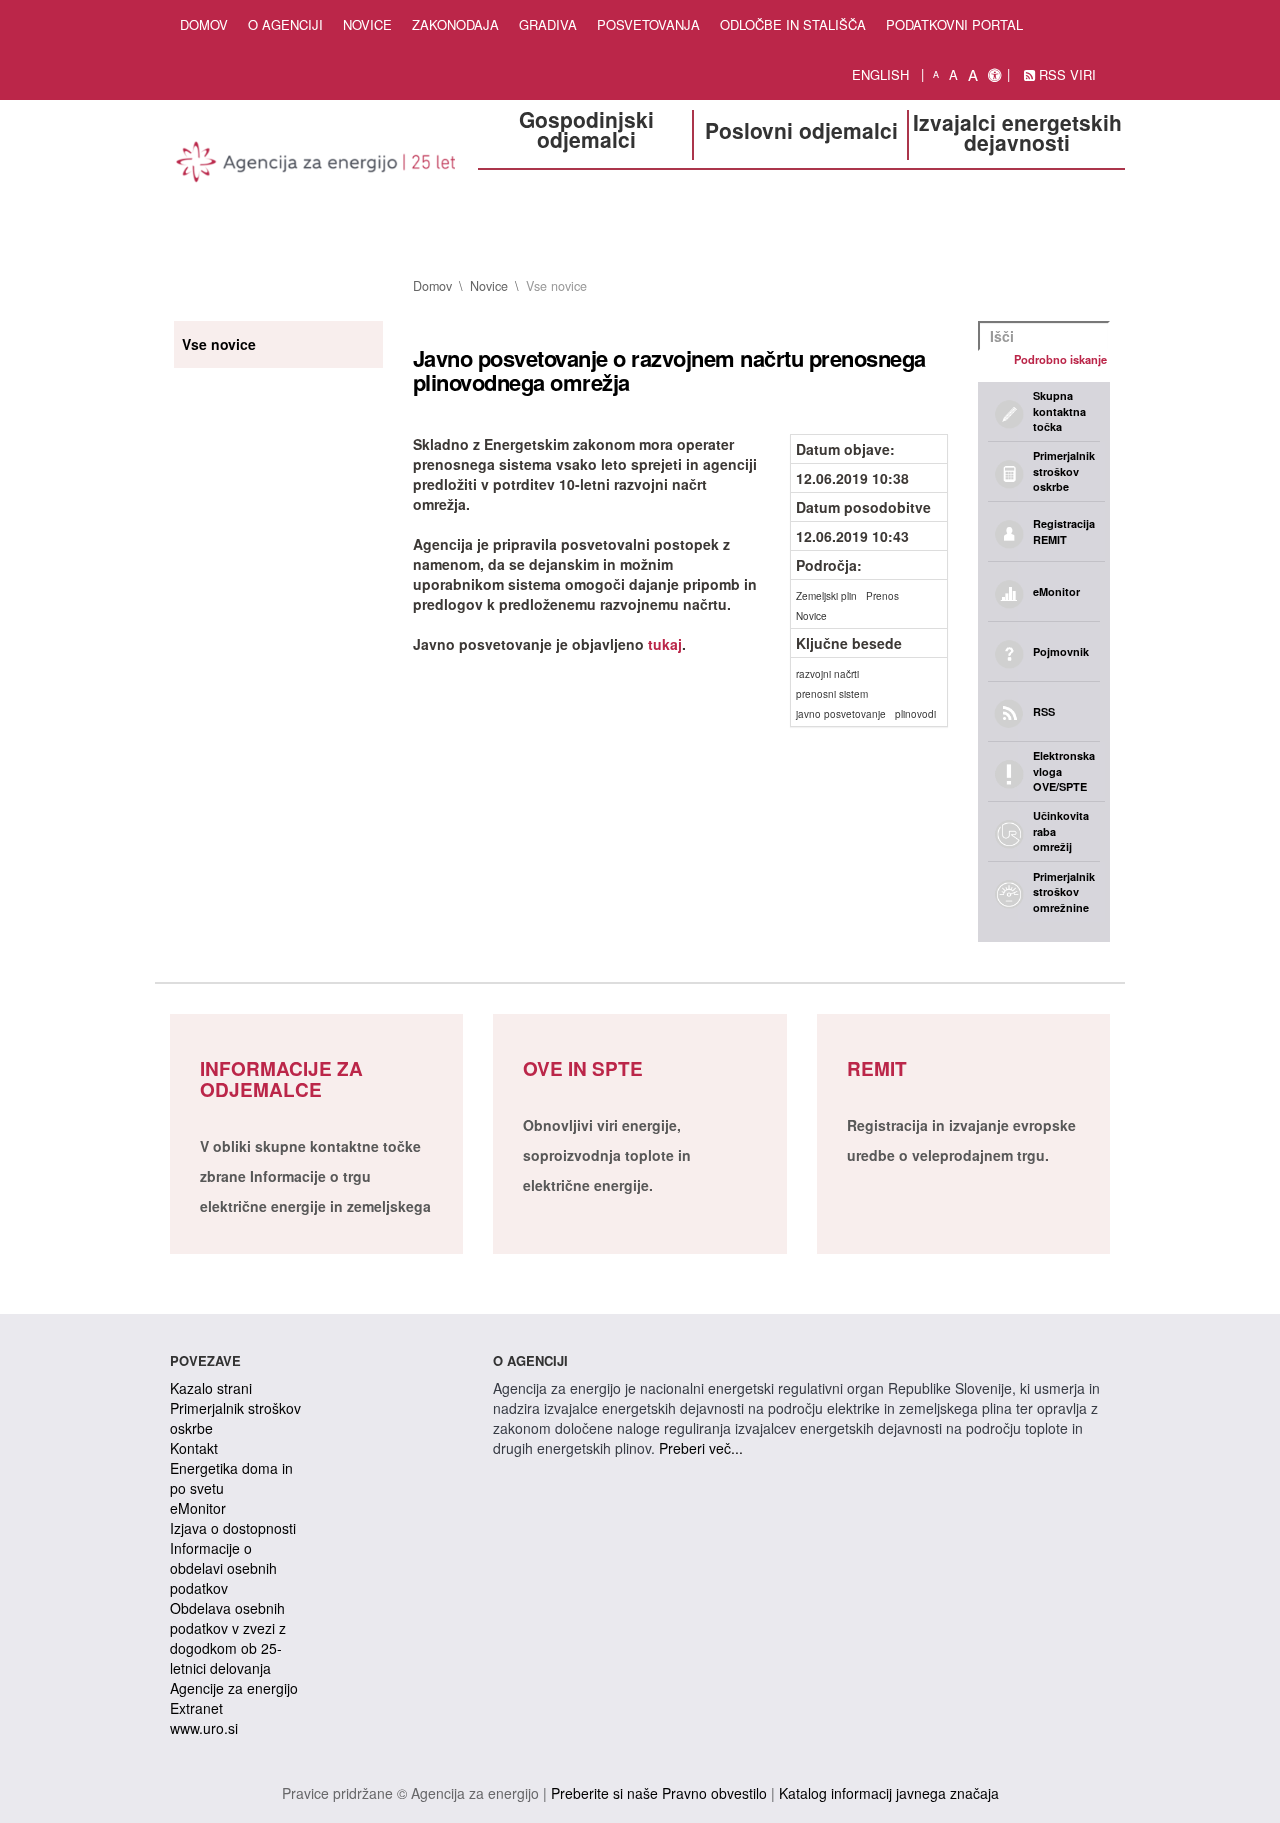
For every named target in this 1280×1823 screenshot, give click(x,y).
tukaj (665, 644)
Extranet (196, 1708)
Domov (204, 24)
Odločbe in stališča (793, 24)
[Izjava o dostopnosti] (994, 75)
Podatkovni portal (954, 24)
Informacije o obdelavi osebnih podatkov (223, 1568)
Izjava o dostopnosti (233, 1528)
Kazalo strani (211, 1388)
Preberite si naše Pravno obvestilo (659, 1793)
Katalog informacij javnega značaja (889, 1793)
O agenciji (285, 24)
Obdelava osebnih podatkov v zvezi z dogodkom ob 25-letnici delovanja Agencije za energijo (234, 1648)
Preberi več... (701, 1448)
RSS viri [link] (1065, 74)
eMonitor (198, 1508)
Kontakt (194, 1448)
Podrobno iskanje (1060, 359)
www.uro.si (204, 1728)
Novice (367, 24)
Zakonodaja (455, 24)
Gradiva (548, 24)
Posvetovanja (648, 24)
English (880, 74)
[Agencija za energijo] (316, 165)
